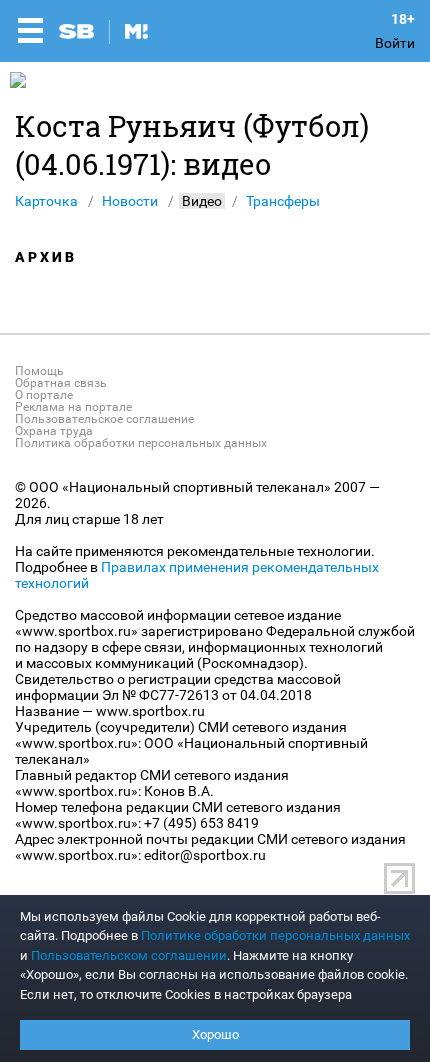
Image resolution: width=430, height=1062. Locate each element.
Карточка (46, 201)
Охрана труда (54, 431)
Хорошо (215, 1034)
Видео (202, 201)
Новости (130, 201)
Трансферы (283, 201)
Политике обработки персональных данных (275, 935)
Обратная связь (61, 383)
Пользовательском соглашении (129, 955)
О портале (44, 395)
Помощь (39, 371)
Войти (395, 43)
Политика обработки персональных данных (141, 443)
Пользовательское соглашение (104, 419)
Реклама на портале (73, 407)
